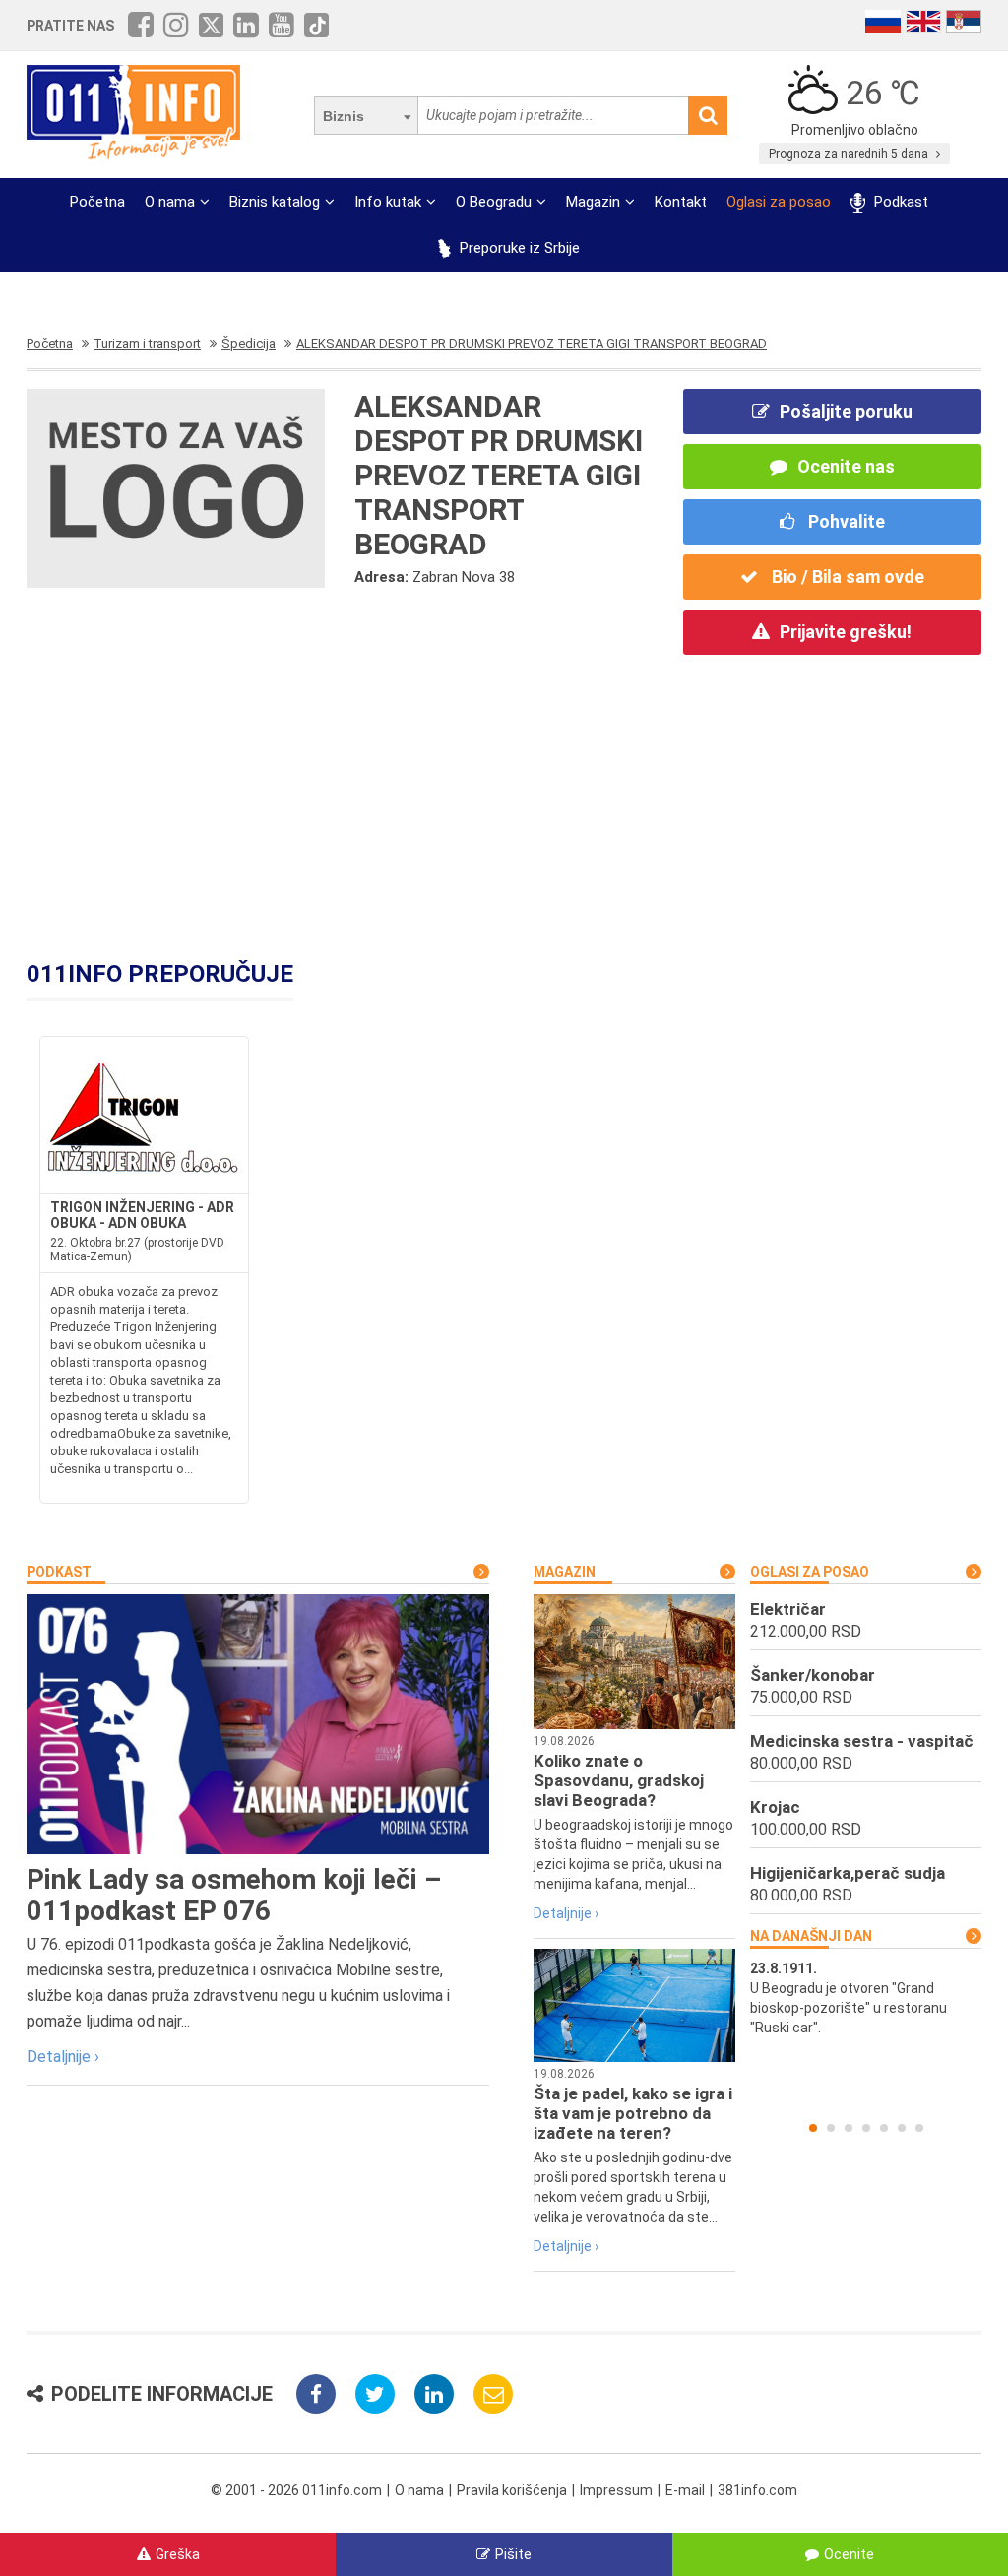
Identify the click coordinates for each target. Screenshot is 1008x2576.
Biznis (344, 116)
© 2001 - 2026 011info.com (296, 2490)
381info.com (757, 2490)
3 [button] (849, 2128)
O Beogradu (494, 202)
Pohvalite (845, 521)
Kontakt (681, 202)
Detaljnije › (63, 2057)
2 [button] (831, 2128)
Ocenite (849, 2554)
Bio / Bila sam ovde (846, 577)
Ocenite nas (846, 466)
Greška (178, 2554)
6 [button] (902, 2128)
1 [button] (813, 2128)
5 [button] (884, 2128)
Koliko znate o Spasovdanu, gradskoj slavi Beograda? (619, 1780)
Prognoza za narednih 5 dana (850, 154)
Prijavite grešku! (846, 632)
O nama (170, 202)
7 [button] (919, 2128)
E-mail (685, 2490)
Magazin (593, 202)
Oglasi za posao (779, 202)
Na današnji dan (811, 1936)
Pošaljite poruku (846, 411)
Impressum (616, 2490)
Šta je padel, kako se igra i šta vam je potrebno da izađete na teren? (633, 2113)
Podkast (899, 202)
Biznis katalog (275, 202)
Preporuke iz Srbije (518, 248)
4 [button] (866, 2128)
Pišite (513, 2554)
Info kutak (388, 202)
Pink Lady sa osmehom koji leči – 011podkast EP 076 (234, 1895)
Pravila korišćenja (512, 2490)
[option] (866, 1998)
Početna (97, 202)
